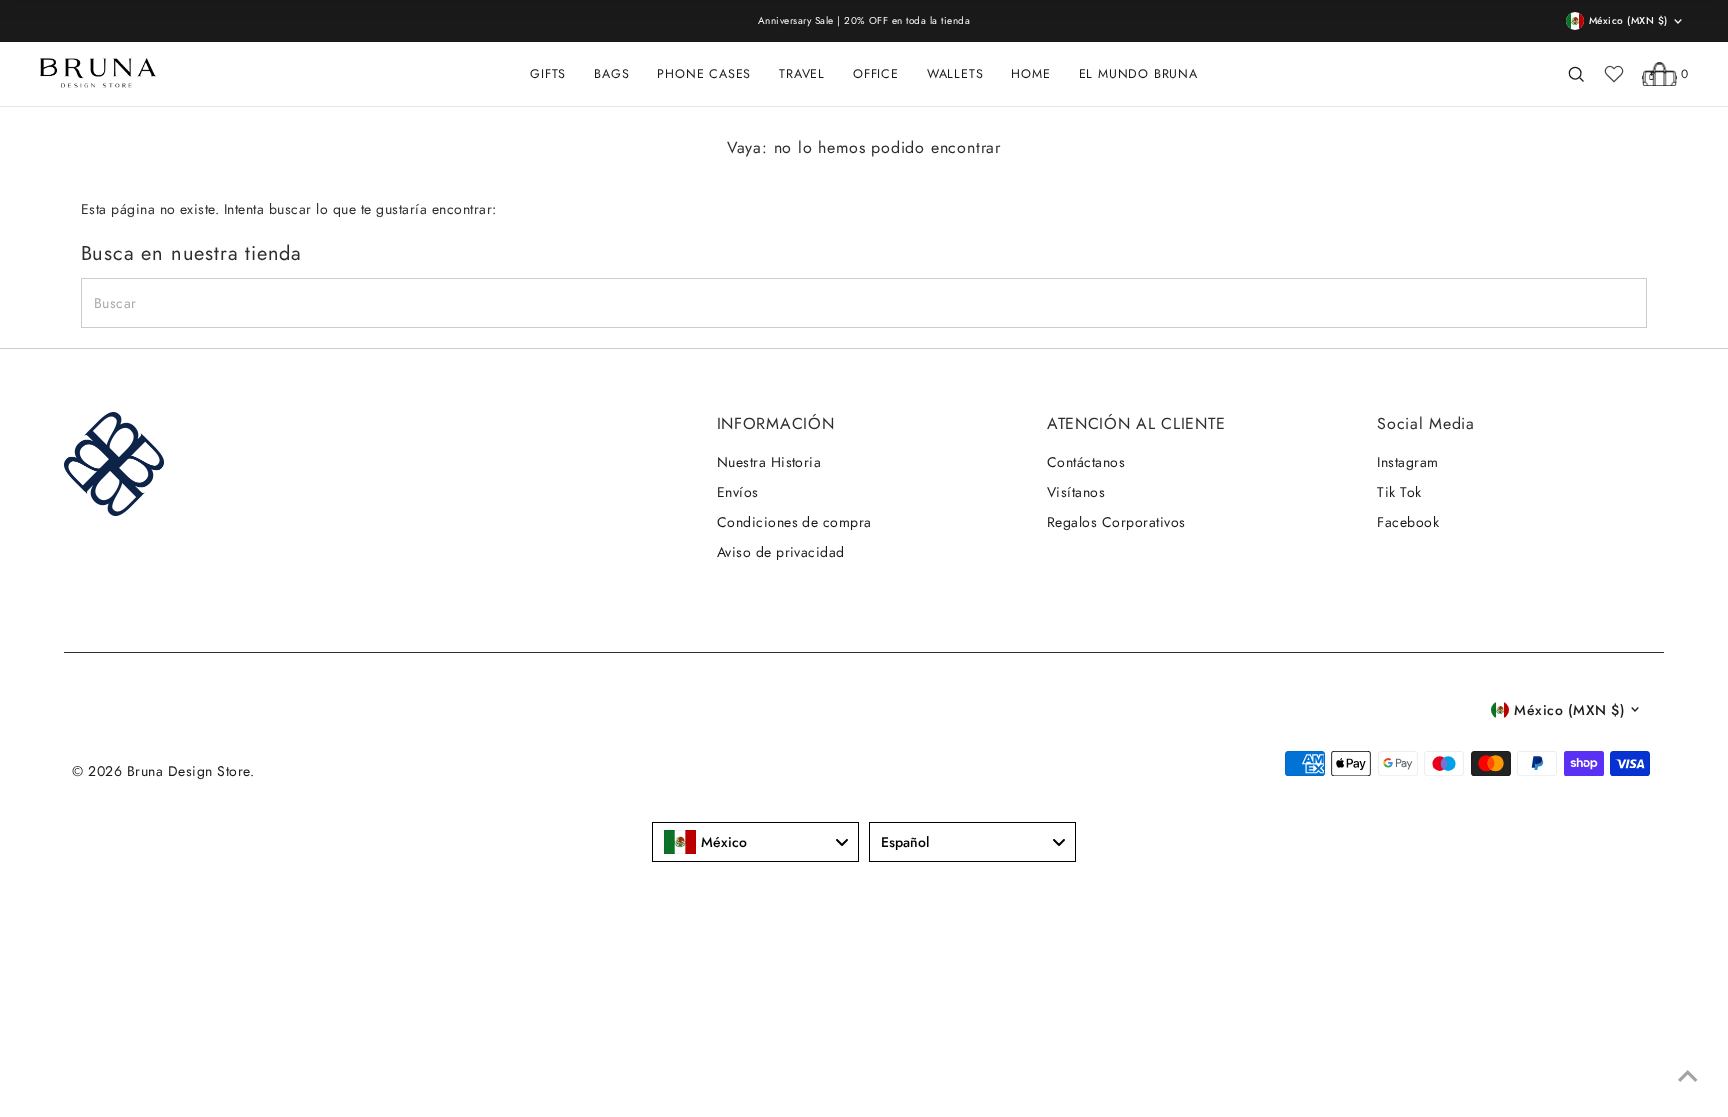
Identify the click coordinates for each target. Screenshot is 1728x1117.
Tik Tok (1399, 492)
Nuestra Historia (769, 462)
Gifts (548, 74)
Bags (611, 74)
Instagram (1407, 462)
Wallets (955, 74)
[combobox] (755, 842)
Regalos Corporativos (1116, 522)
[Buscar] (1576, 74)
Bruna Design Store (188, 771)
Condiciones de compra (794, 522)
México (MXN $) (1569, 710)
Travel (802, 74)
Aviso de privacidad (781, 552)
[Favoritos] (1614, 74)
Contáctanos (1086, 462)
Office (876, 74)
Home (1030, 74)
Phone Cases (704, 74)
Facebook (1408, 522)
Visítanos (1076, 492)
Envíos (738, 492)
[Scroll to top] (1688, 1077)
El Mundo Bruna (1138, 74)
